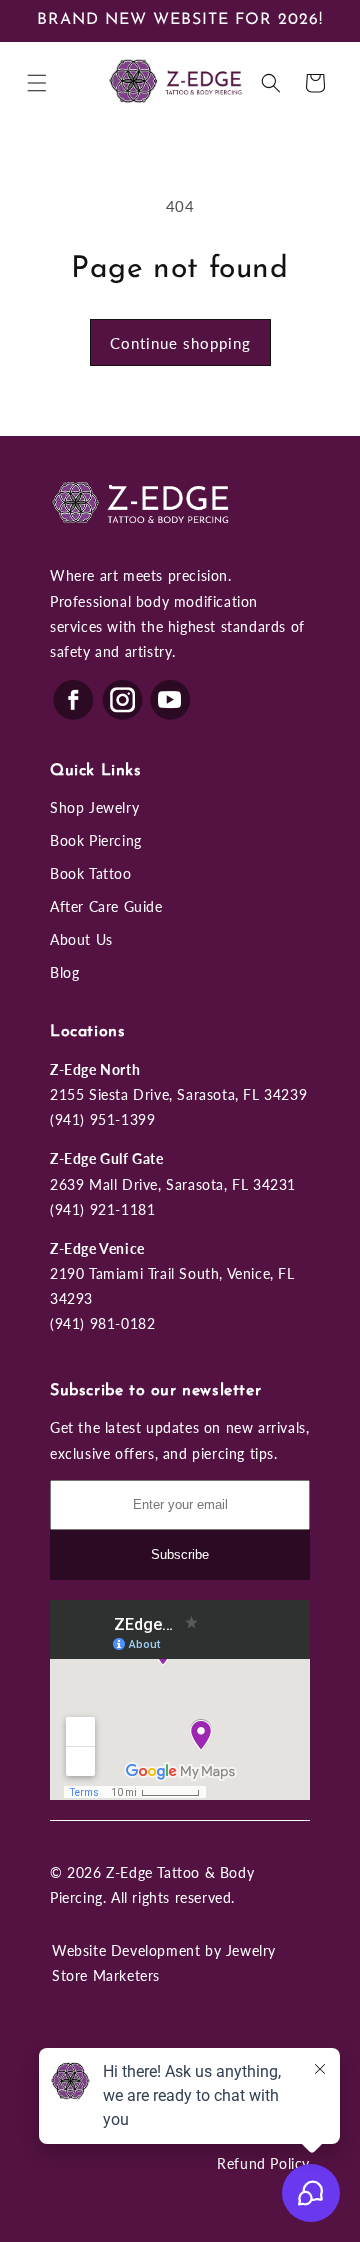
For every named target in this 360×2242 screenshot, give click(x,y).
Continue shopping (180, 343)
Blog (64, 972)
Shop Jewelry (94, 807)
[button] (37, 83)
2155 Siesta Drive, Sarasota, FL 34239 (178, 1094)
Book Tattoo (91, 873)
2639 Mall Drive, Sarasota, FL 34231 (173, 1184)
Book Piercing (96, 840)
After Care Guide (106, 906)
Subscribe (180, 1554)
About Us (81, 939)
